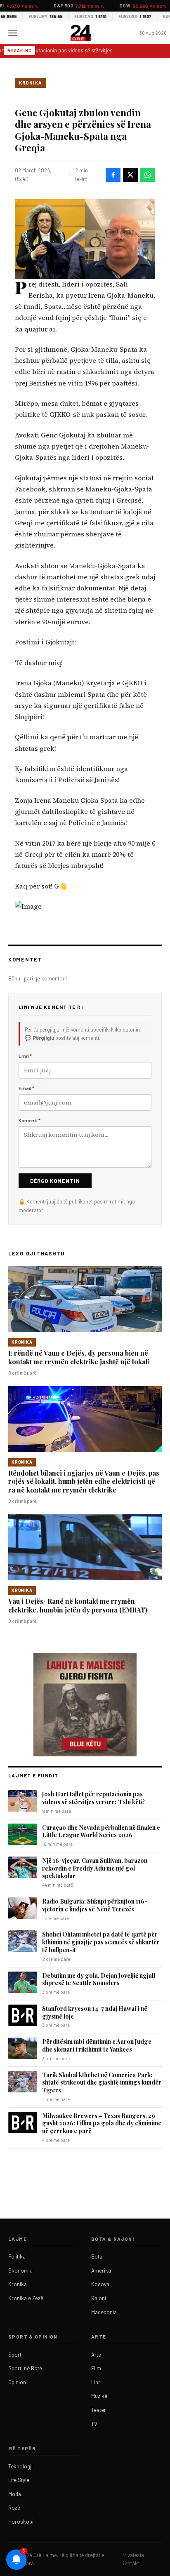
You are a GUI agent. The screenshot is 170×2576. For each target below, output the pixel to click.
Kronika (31, 83)
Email (26, 1088)
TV (94, 2424)
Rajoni (99, 2298)
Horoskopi (21, 2522)
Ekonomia (20, 2270)
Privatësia (133, 2555)
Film (96, 2368)
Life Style (19, 2480)
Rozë (14, 2508)
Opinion (17, 2382)
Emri (25, 1056)
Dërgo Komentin (55, 1181)
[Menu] (13, 33)
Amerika (101, 2270)
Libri (96, 2382)
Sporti (15, 2355)
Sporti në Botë (25, 2368)
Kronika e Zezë (26, 2298)
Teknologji (20, 2466)
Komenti (30, 1120)
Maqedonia (104, 2312)
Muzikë (99, 2396)
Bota (97, 2256)
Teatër (99, 2410)
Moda (15, 2494)
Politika (17, 2256)
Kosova (100, 2284)
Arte (96, 2355)
